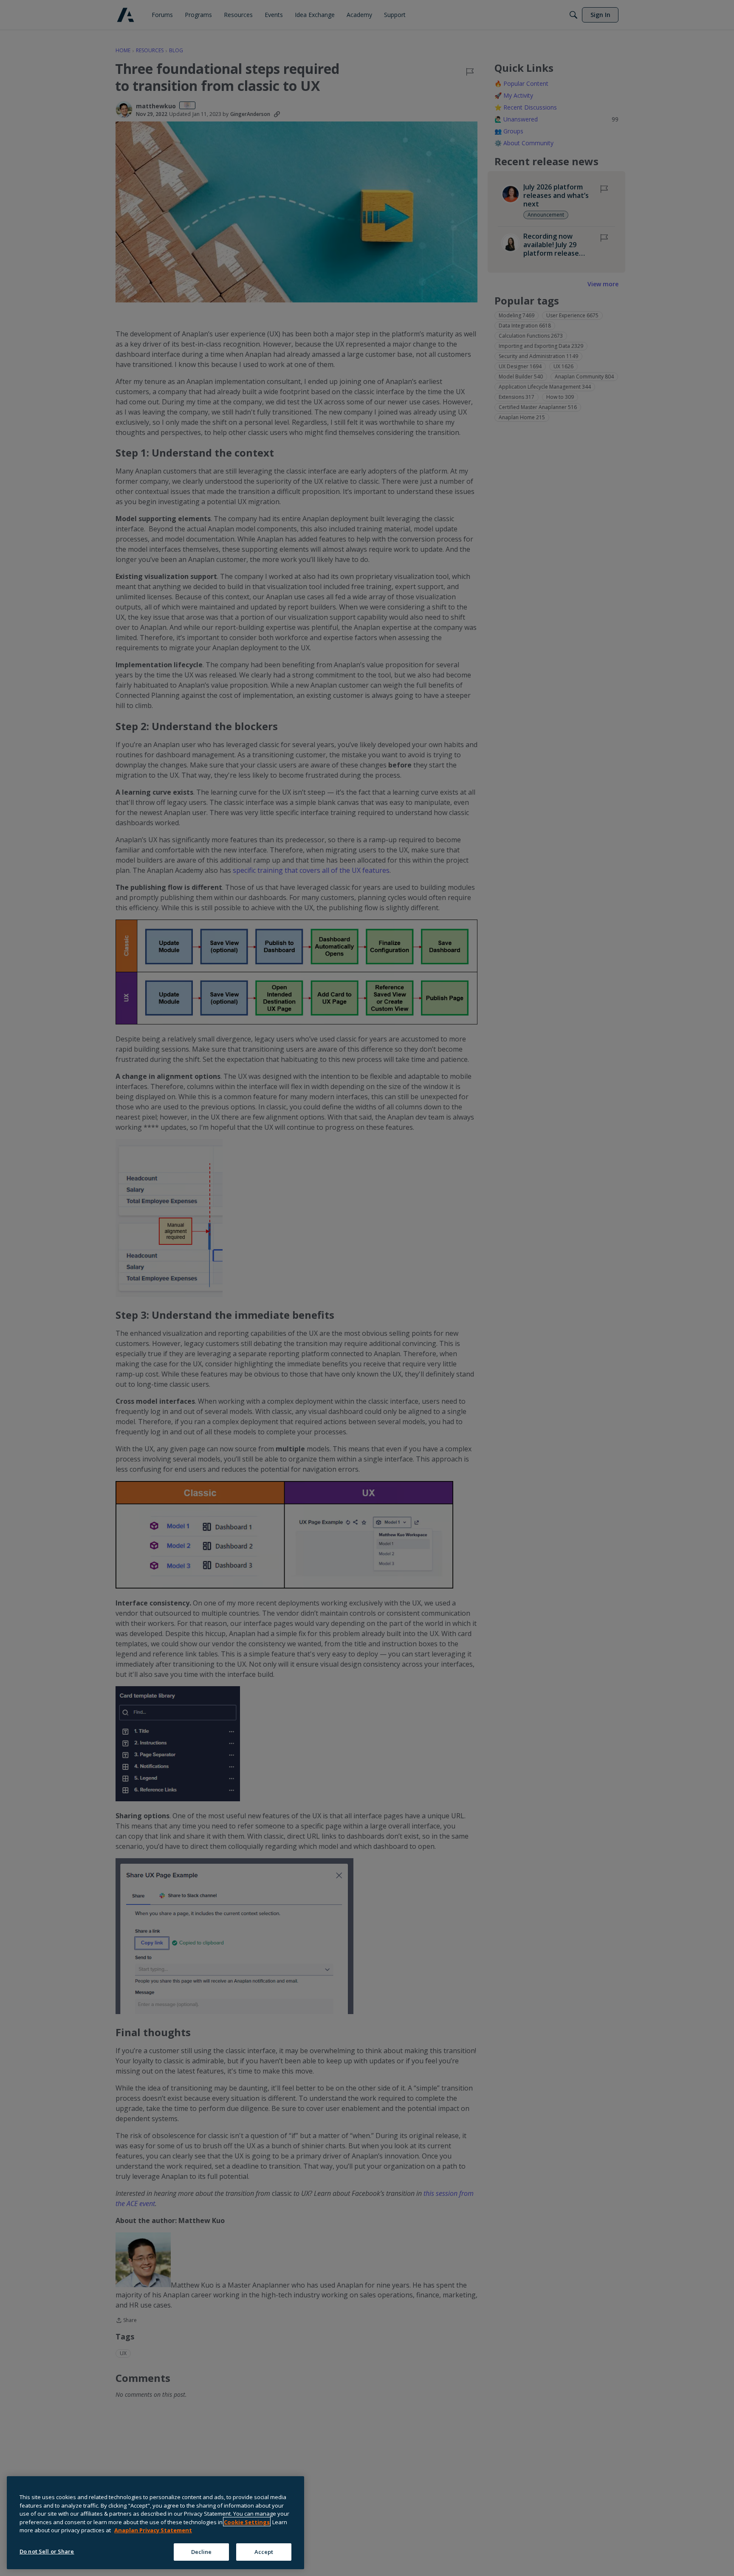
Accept (264, 2551)
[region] (155, 2523)
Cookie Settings (247, 2522)
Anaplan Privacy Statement (153, 2530)
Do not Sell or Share (47, 2551)
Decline (202, 2551)
